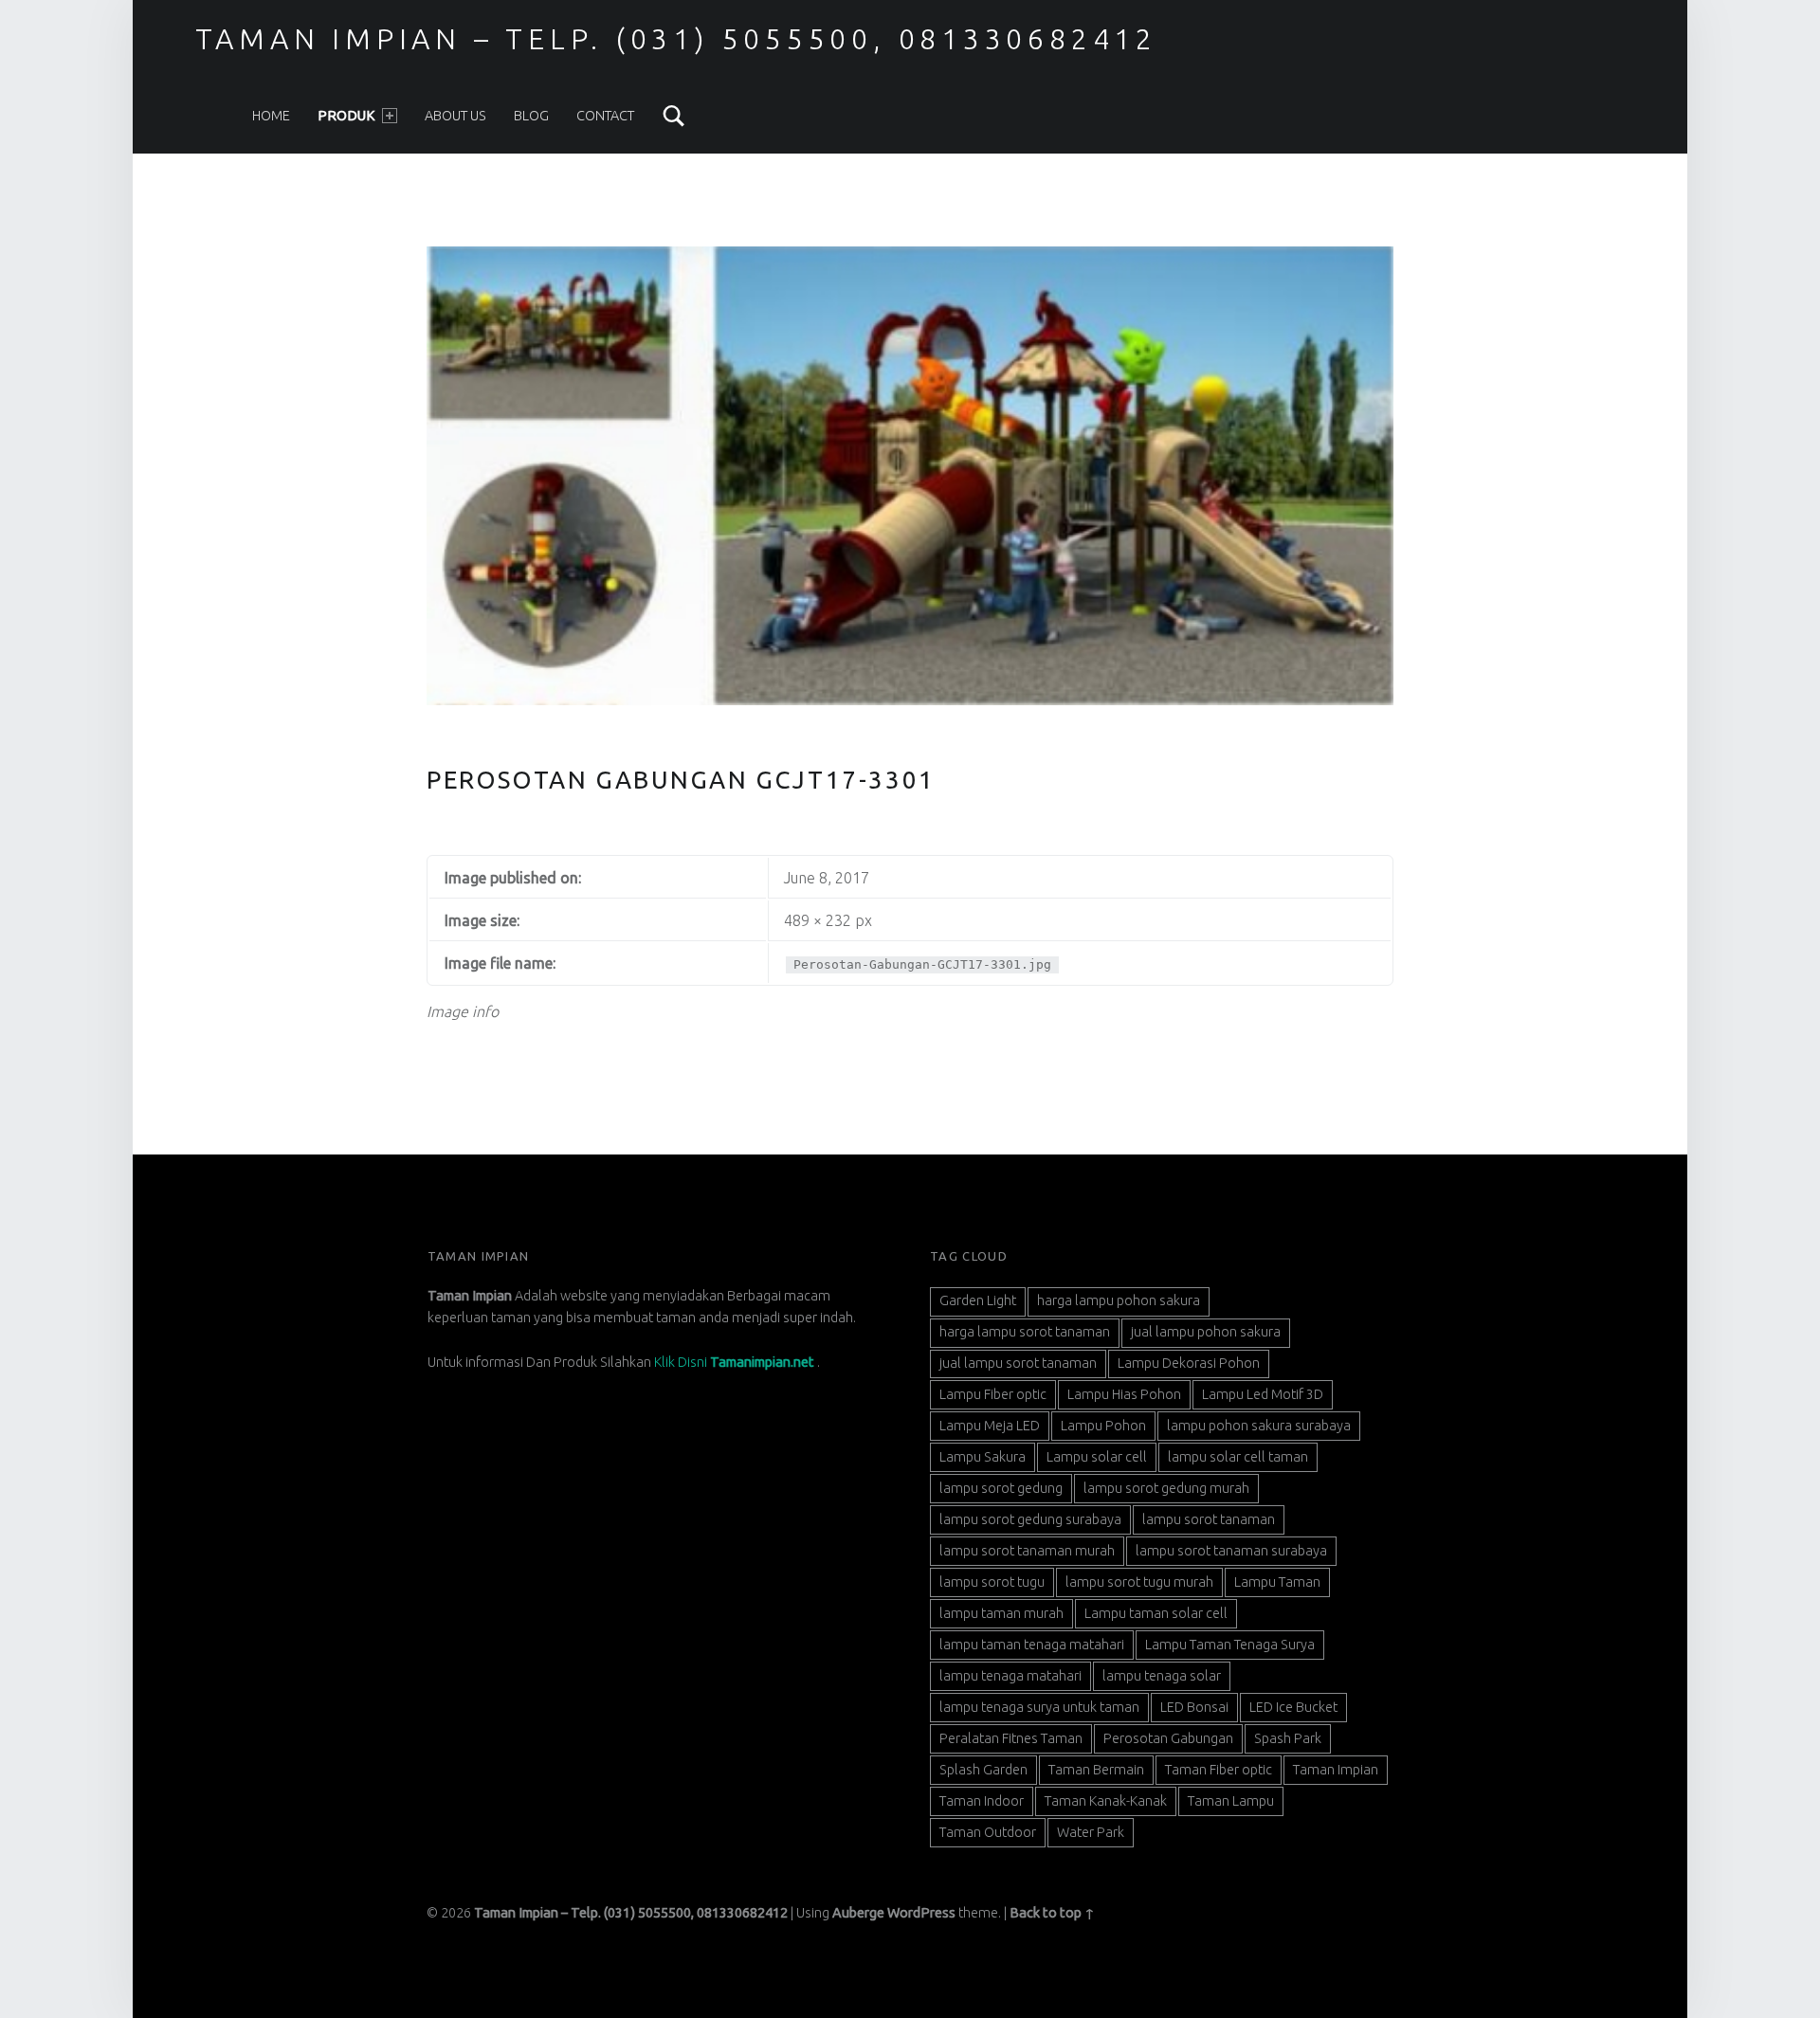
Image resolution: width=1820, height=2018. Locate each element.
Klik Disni (734, 1362)
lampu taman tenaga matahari (1032, 1645)
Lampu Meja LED (990, 1426)
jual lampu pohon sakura (1206, 1332)
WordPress (921, 1913)
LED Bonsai (1194, 1707)
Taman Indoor (982, 1801)
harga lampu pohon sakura (1119, 1300)
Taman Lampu (1231, 1801)
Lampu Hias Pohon (1124, 1394)
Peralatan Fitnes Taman (1011, 1738)
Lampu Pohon (1103, 1426)
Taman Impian (1336, 1770)
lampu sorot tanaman (1209, 1519)
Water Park (1091, 1832)
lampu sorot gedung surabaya (1030, 1519)
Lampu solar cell (1097, 1457)
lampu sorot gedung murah (1166, 1488)
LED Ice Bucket (1293, 1707)
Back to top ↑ (1052, 1913)
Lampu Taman (1277, 1582)
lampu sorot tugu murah (1139, 1582)
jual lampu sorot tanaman (1018, 1363)
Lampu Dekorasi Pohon (1189, 1363)
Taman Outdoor (988, 1832)
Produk (346, 116)
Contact (605, 116)
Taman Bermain (1096, 1770)
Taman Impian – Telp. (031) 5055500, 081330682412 (676, 39)
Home (271, 116)
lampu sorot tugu (992, 1582)
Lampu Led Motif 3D (1263, 1394)
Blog (531, 116)
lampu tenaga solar (1162, 1676)
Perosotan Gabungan (1168, 1738)
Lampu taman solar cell (1156, 1613)
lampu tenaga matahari (1010, 1676)
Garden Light (978, 1300)
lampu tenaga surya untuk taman (1039, 1707)
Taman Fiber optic (1219, 1770)
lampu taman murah (1001, 1613)
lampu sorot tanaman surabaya (1231, 1551)
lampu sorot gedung (1001, 1488)
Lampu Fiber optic (993, 1394)
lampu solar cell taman (1238, 1457)
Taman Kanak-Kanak (1106, 1801)
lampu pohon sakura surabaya (1259, 1426)
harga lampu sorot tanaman (1025, 1332)
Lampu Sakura (983, 1457)
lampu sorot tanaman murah (1027, 1551)
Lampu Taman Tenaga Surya (1230, 1645)
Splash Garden (983, 1770)
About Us (455, 116)
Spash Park (1288, 1738)
